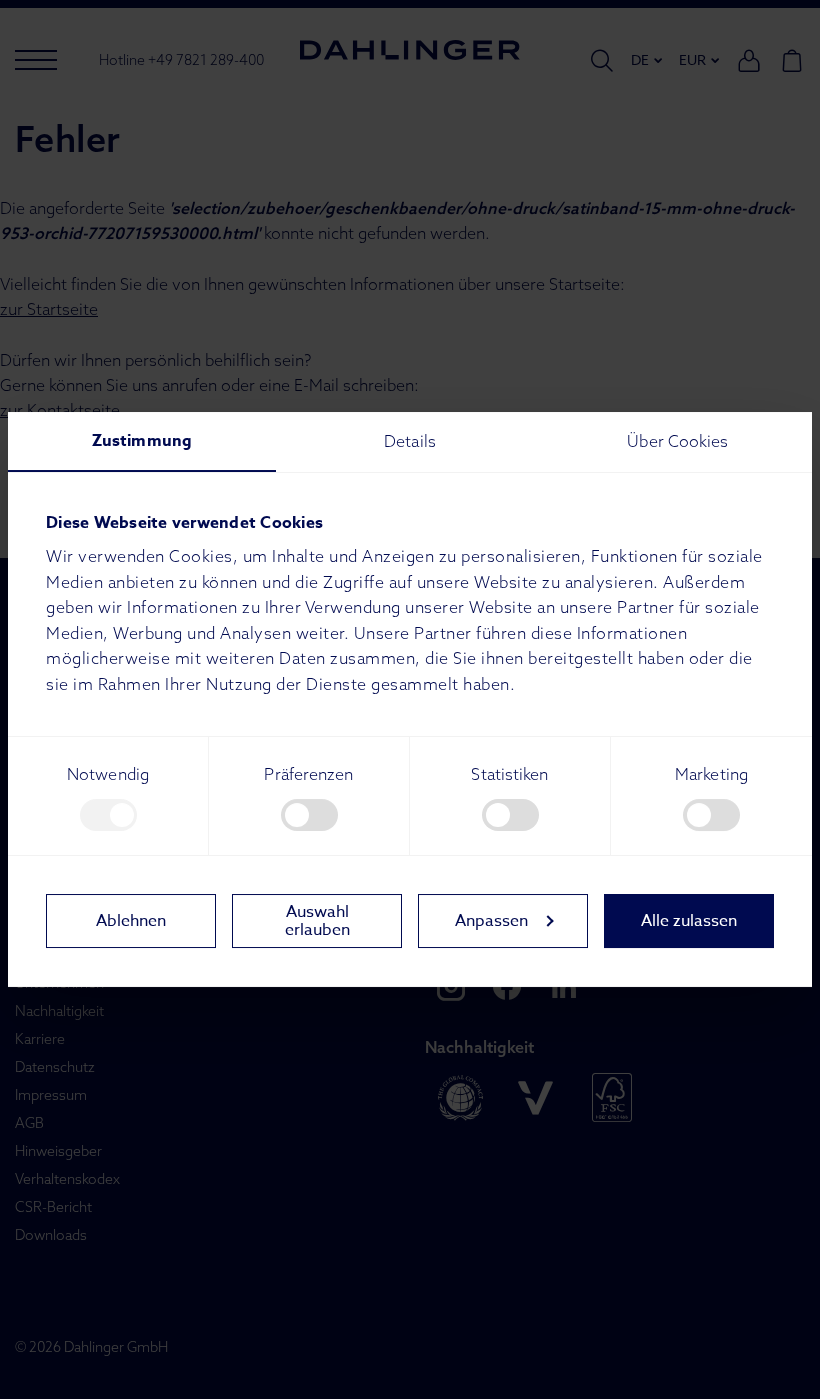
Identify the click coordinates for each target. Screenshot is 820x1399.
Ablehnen (131, 921)
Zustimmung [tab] (142, 441)
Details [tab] (410, 441)
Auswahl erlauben (317, 921)
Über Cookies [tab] (677, 441)
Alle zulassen (689, 921)
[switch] (309, 815)
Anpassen (491, 921)
